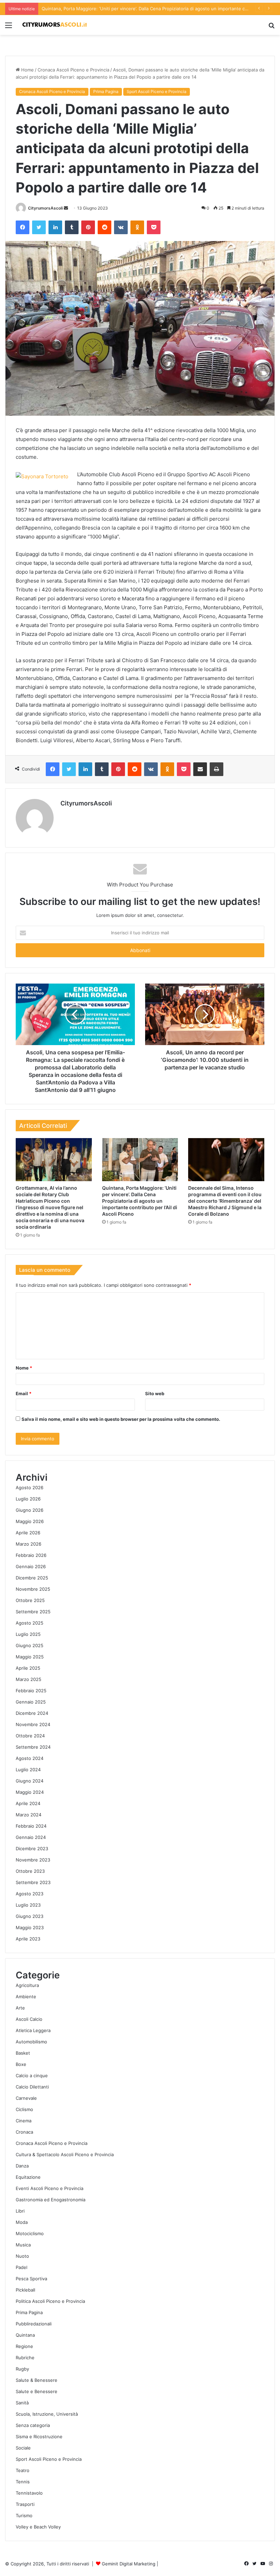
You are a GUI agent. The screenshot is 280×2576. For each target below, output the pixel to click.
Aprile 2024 (28, 1803)
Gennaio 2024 (31, 1837)
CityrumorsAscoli (45, 208)
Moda (22, 2222)
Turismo (24, 2515)
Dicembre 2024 (32, 1713)
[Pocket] (154, 227)
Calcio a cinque (32, 2076)
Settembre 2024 (33, 1747)
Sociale (23, 2448)
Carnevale (26, 2098)
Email (24, 1393)
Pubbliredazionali (34, 2324)
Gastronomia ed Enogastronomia (51, 2200)
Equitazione (28, 2177)
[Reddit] (104, 227)
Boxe (21, 2064)
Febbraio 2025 (31, 1691)
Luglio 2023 (28, 1905)
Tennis (23, 2482)
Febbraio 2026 (31, 1555)
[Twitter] (39, 227)
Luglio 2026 (28, 1499)
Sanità (22, 2403)
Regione (24, 2346)
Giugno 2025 (30, 1645)
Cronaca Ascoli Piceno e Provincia (73, 70)
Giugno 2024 (30, 1781)
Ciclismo (24, 2109)
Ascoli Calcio (29, 2019)
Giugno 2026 (30, 1510)
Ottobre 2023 (30, 1871)
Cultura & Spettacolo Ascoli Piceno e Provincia (65, 2154)
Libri (20, 2211)
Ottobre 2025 (30, 1600)
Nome (24, 1368)
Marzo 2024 (29, 1815)
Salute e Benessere (37, 2391)
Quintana (25, 2335)
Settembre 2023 (33, 1882)
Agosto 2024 (30, 1758)
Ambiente (26, 1997)
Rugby (22, 2369)
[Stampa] (216, 769)
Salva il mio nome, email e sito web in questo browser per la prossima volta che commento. (121, 1419)
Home (27, 70)
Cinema (24, 2121)
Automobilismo (31, 2042)
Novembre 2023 (33, 1860)
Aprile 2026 (28, 1533)
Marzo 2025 (29, 1679)
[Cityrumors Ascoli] (55, 25)
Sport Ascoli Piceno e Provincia (157, 91)
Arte (20, 2008)
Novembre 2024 (33, 1724)
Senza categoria (33, 2425)
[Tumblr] (72, 227)
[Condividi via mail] (200, 769)
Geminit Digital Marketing (129, 2564)
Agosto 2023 (30, 1894)
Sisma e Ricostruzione (39, 2437)
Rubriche (25, 2358)
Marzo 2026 (29, 1544)
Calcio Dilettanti (32, 2087)
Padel (22, 2267)
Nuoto (22, 2256)
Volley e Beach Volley (38, 2527)
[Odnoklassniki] (137, 227)
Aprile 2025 (28, 1668)
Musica (23, 2245)
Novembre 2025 (33, 1589)
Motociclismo (30, 2233)
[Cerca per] (271, 28)
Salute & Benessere (37, 2380)
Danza (22, 2166)
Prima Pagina (106, 91)
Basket (23, 2053)
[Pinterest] (88, 227)
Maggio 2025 (30, 1657)
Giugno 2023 (30, 1916)
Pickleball (25, 2290)
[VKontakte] (121, 227)
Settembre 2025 (33, 1612)
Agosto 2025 (30, 1623)
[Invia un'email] (66, 208)
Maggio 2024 (30, 1792)
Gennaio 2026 (31, 1566)
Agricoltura (27, 1985)
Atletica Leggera (33, 2030)
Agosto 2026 (30, 1487)
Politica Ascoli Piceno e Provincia (50, 2301)
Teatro (23, 2470)
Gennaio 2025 (31, 1702)
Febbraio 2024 (31, 1826)
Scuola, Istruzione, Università (47, 2414)
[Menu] (9, 28)
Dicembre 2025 (32, 1578)
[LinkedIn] (55, 227)
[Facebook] (23, 227)
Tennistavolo (29, 2493)
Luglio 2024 (28, 1770)
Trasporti (25, 2504)
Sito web (155, 1393)
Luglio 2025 (28, 1634)
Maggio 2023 (30, 1927)
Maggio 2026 (30, 1521)
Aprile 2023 (28, 1939)
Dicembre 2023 (32, 1848)
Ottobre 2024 (30, 1736)
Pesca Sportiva (31, 2279)
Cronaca (24, 2132)
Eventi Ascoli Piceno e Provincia (50, 2188)
